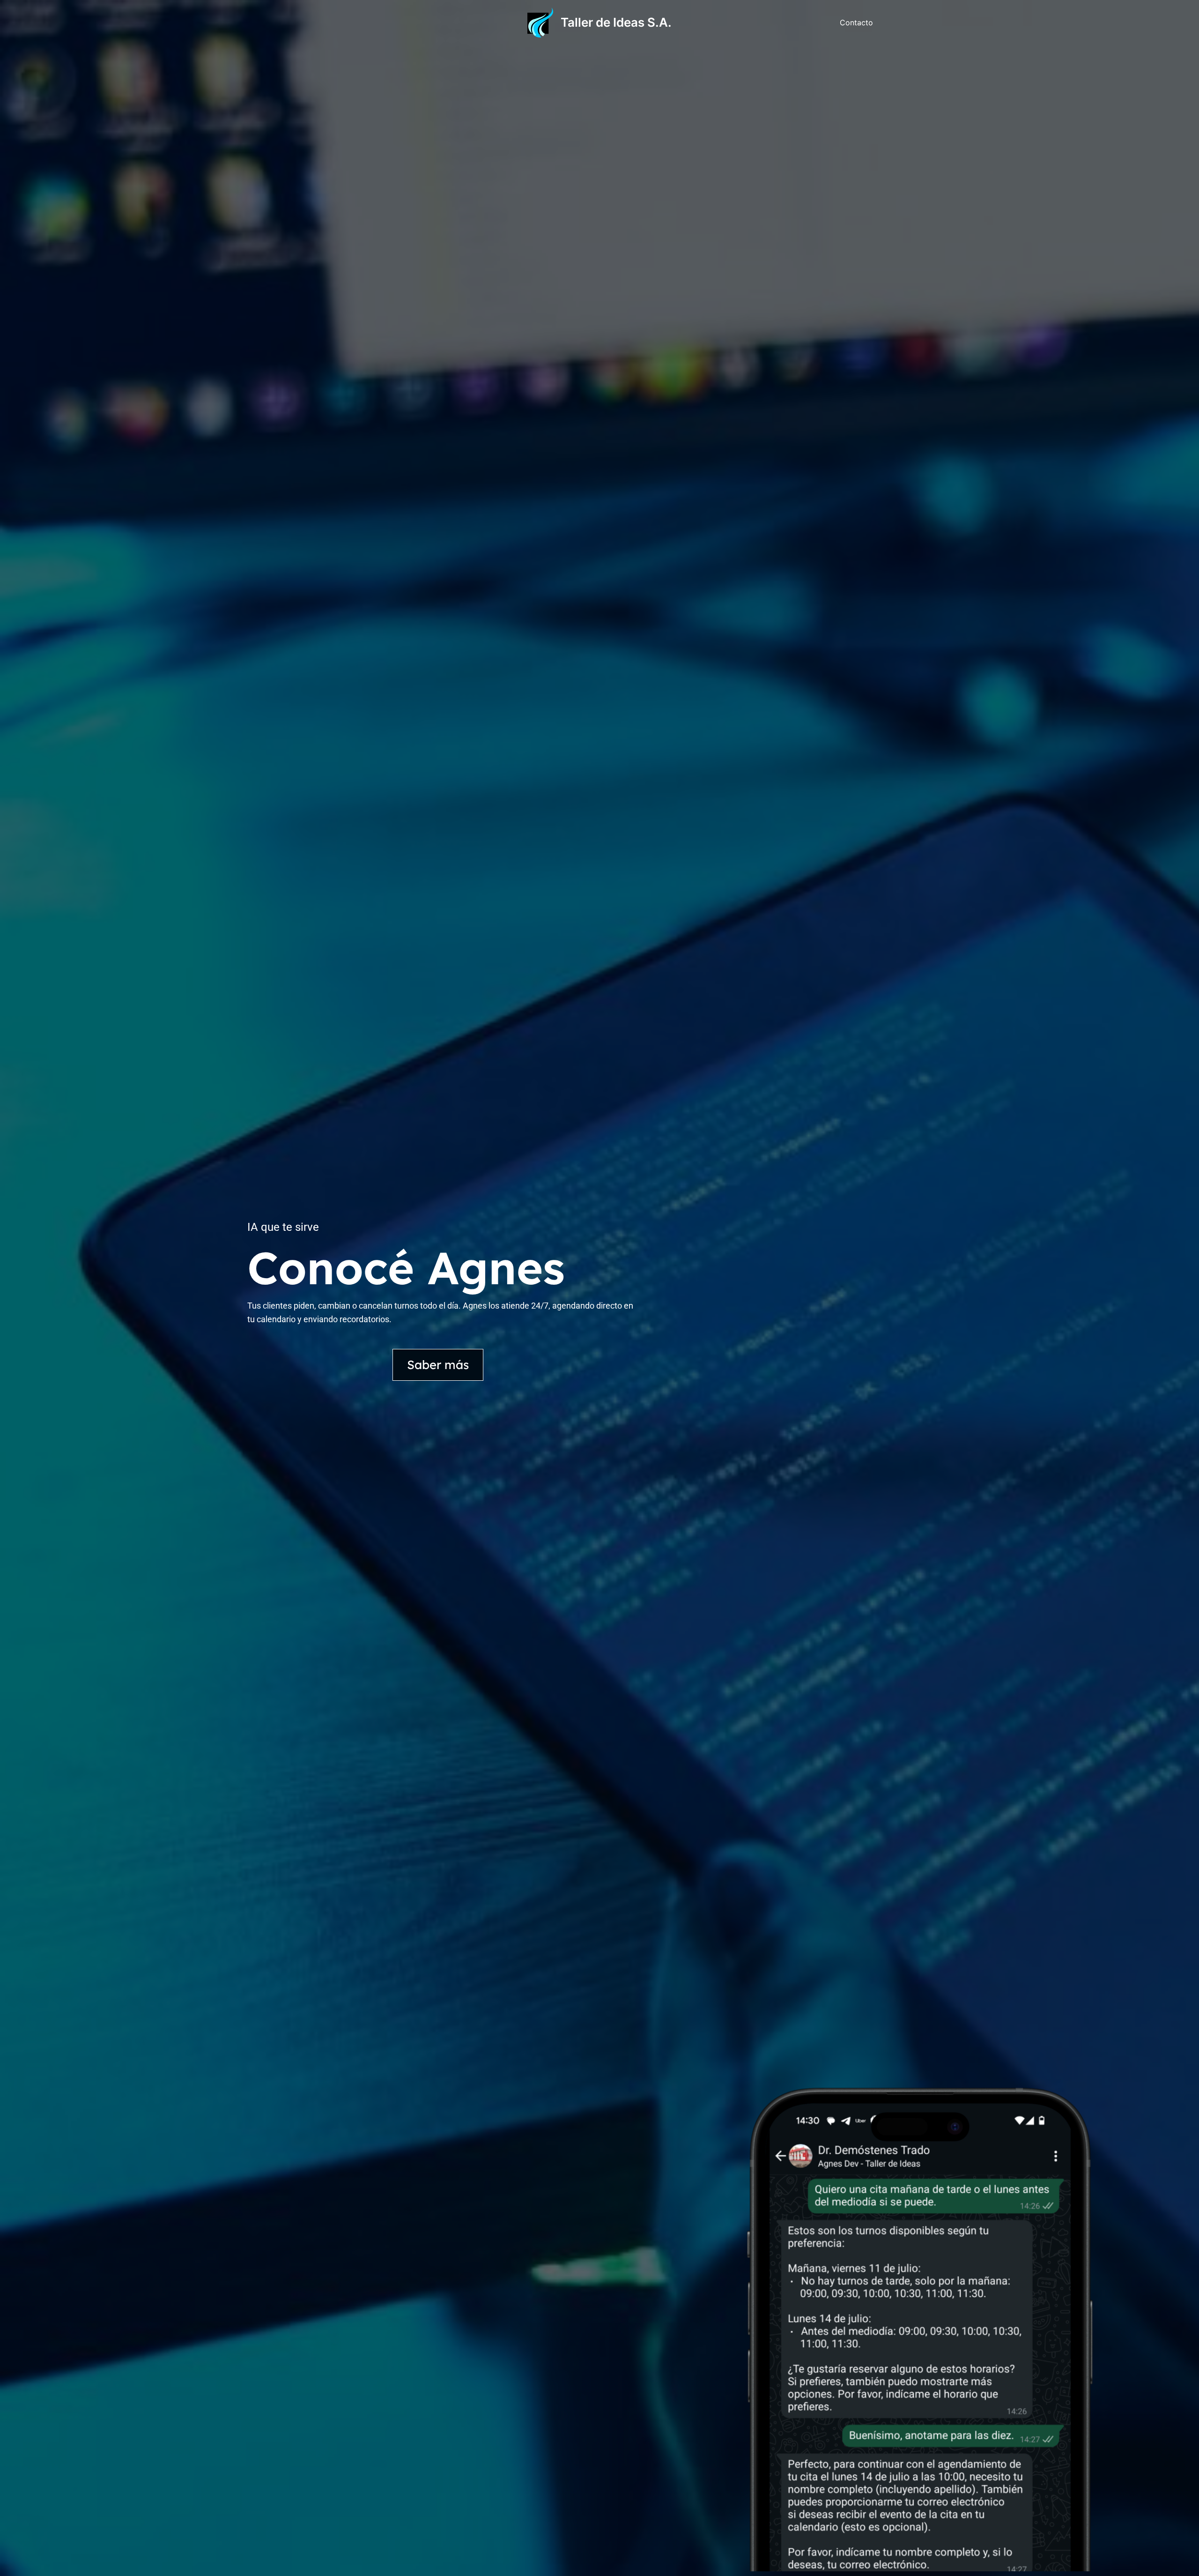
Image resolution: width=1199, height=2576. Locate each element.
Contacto (856, 22)
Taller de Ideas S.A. (616, 22)
